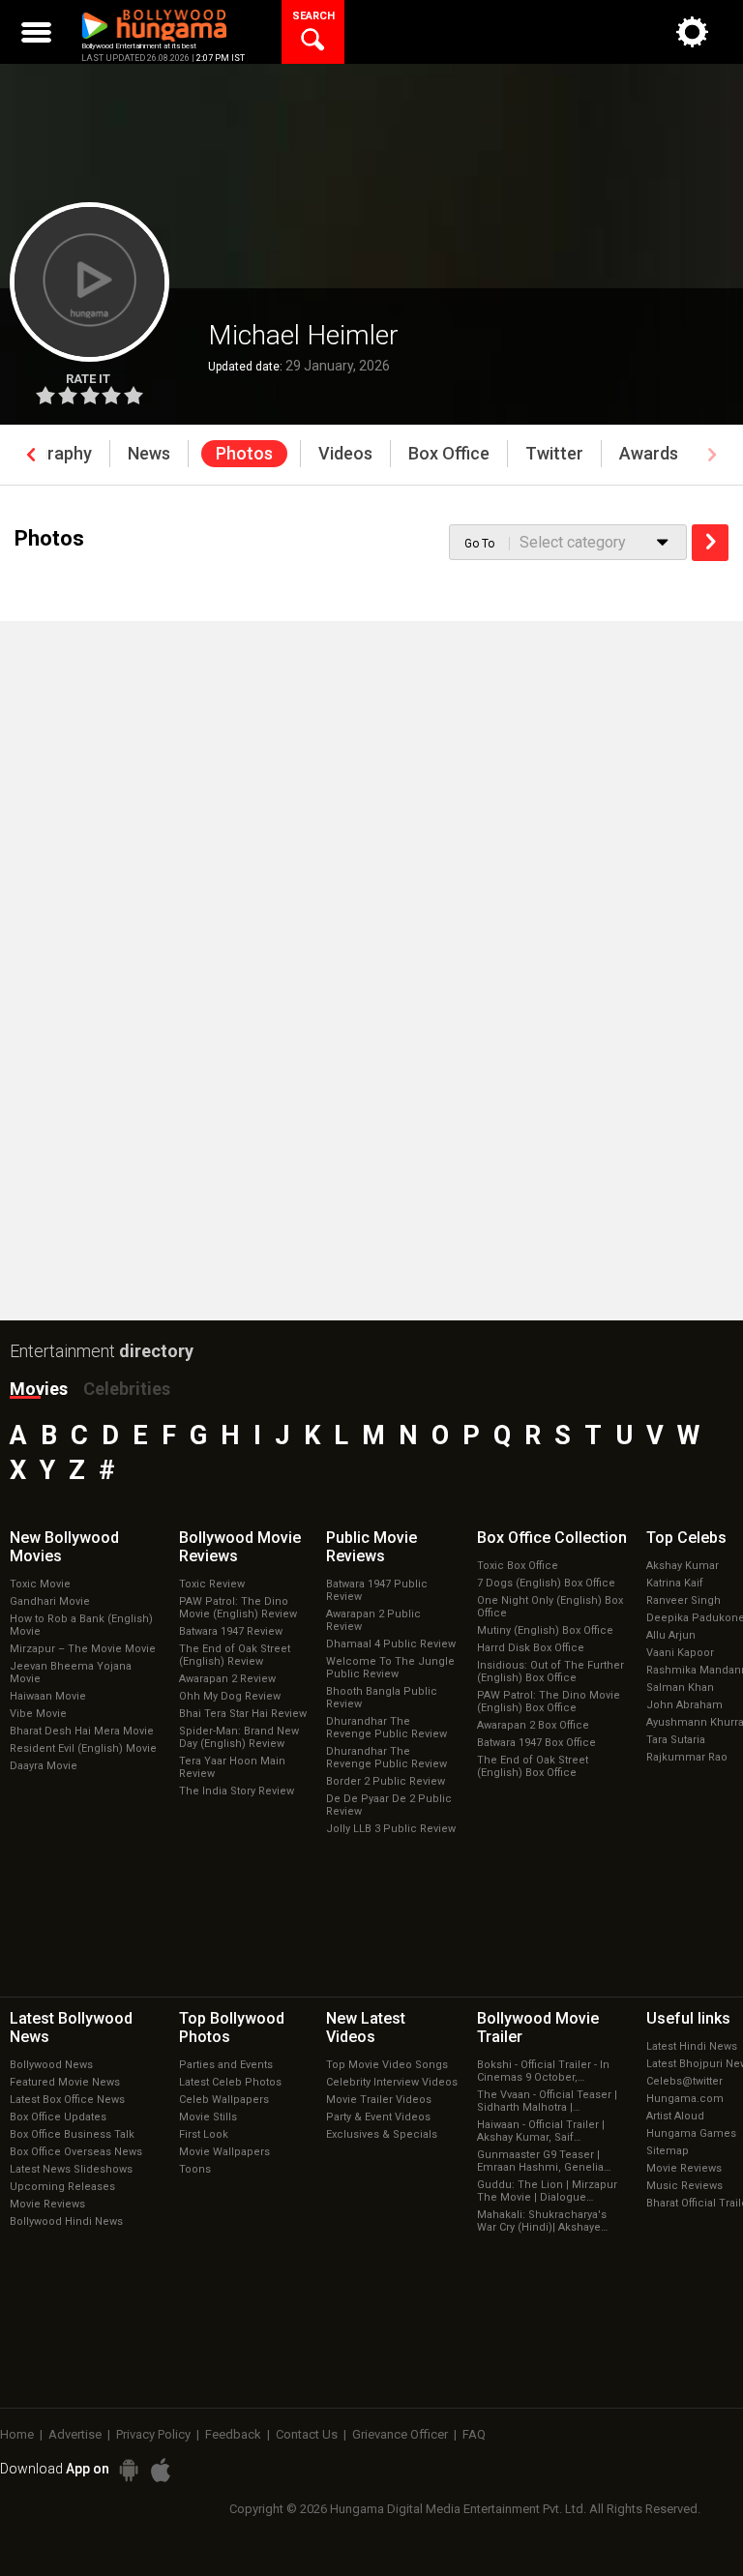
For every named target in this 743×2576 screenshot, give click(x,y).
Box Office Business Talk (72, 2134)
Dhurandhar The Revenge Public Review (386, 1728)
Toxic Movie (40, 1584)
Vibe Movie (38, 1714)
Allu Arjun (671, 1635)
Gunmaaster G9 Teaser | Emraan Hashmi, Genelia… (544, 2161)
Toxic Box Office (518, 1566)
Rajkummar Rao (687, 1757)
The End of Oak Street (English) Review (235, 1655)
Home (17, 2434)
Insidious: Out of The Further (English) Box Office (550, 1672)
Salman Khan (680, 1688)
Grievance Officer (400, 2434)
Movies (39, 1389)
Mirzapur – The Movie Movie (83, 1649)
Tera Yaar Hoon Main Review (232, 1767)
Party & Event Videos (378, 2117)
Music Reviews (684, 2186)
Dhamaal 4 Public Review (391, 1644)
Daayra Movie (44, 1766)
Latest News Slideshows (71, 2169)
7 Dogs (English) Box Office (546, 1583)
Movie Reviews (47, 2204)
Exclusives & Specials (382, 2134)
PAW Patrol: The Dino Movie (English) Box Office (549, 1702)
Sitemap (668, 2151)
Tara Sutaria (676, 1740)
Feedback (233, 2434)
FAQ (474, 2434)
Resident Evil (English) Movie (83, 1748)
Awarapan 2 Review (227, 1679)
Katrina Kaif (675, 1583)
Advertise (75, 2434)
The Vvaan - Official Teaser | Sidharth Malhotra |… (547, 2101)
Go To (479, 544)
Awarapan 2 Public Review (373, 1620)
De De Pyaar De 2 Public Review (389, 1805)
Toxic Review (212, 1584)
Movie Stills (208, 2117)
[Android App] (129, 2470)
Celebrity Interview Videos (392, 2082)
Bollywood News (51, 2065)
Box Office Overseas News (76, 2152)
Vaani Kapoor (680, 1653)
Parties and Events (226, 2065)
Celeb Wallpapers (224, 2100)
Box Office (552, 1538)
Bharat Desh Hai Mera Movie (82, 1731)
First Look (204, 2134)
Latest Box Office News (67, 2100)
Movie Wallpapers (224, 2152)
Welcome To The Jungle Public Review (390, 1668)
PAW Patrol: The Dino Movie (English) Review (238, 1608)
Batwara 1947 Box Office (536, 1743)
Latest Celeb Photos (230, 2082)
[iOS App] (161, 2470)
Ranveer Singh (684, 1600)
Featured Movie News (65, 2082)
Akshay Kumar (683, 1566)
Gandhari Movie (50, 1601)
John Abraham (684, 1705)
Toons (195, 2169)
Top (686, 1538)
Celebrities (127, 1389)
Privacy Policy (153, 2434)
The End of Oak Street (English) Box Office (533, 1766)
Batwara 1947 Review (231, 1631)
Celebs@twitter (684, 2081)
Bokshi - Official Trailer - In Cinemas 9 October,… (543, 2071)
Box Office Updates (58, 2117)
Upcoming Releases (62, 2187)
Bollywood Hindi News (66, 2221)
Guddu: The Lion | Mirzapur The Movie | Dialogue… (547, 2191)
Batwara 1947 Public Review (377, 1590)
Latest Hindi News (692, 2046)
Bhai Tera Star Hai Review (243, 1714)
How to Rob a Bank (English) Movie (81, 1625)
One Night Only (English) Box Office (550, 1607)
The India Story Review (237, 1791)
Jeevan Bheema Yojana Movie (71, 1673)
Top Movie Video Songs (387, 2065)
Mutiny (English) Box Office (545, 1630)
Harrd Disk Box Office (531, 1648)
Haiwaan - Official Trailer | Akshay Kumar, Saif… (541, 2131)
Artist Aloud (675, 2116)
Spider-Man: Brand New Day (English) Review (239, 1737)
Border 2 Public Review (386, 1781)
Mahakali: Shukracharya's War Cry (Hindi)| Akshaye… (542, 2221)
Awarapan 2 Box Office (533, 1725)
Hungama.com (685, 2099)
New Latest (366, 2028)
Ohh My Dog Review (230, 1696)
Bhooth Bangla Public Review (382, 1698)
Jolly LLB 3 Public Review (391, 1829)
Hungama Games (691, 2133)
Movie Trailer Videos (379, 2100)
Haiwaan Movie (48, 1696)
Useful (688, 2018)
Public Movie (371, 1547)
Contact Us (307, 2434)
